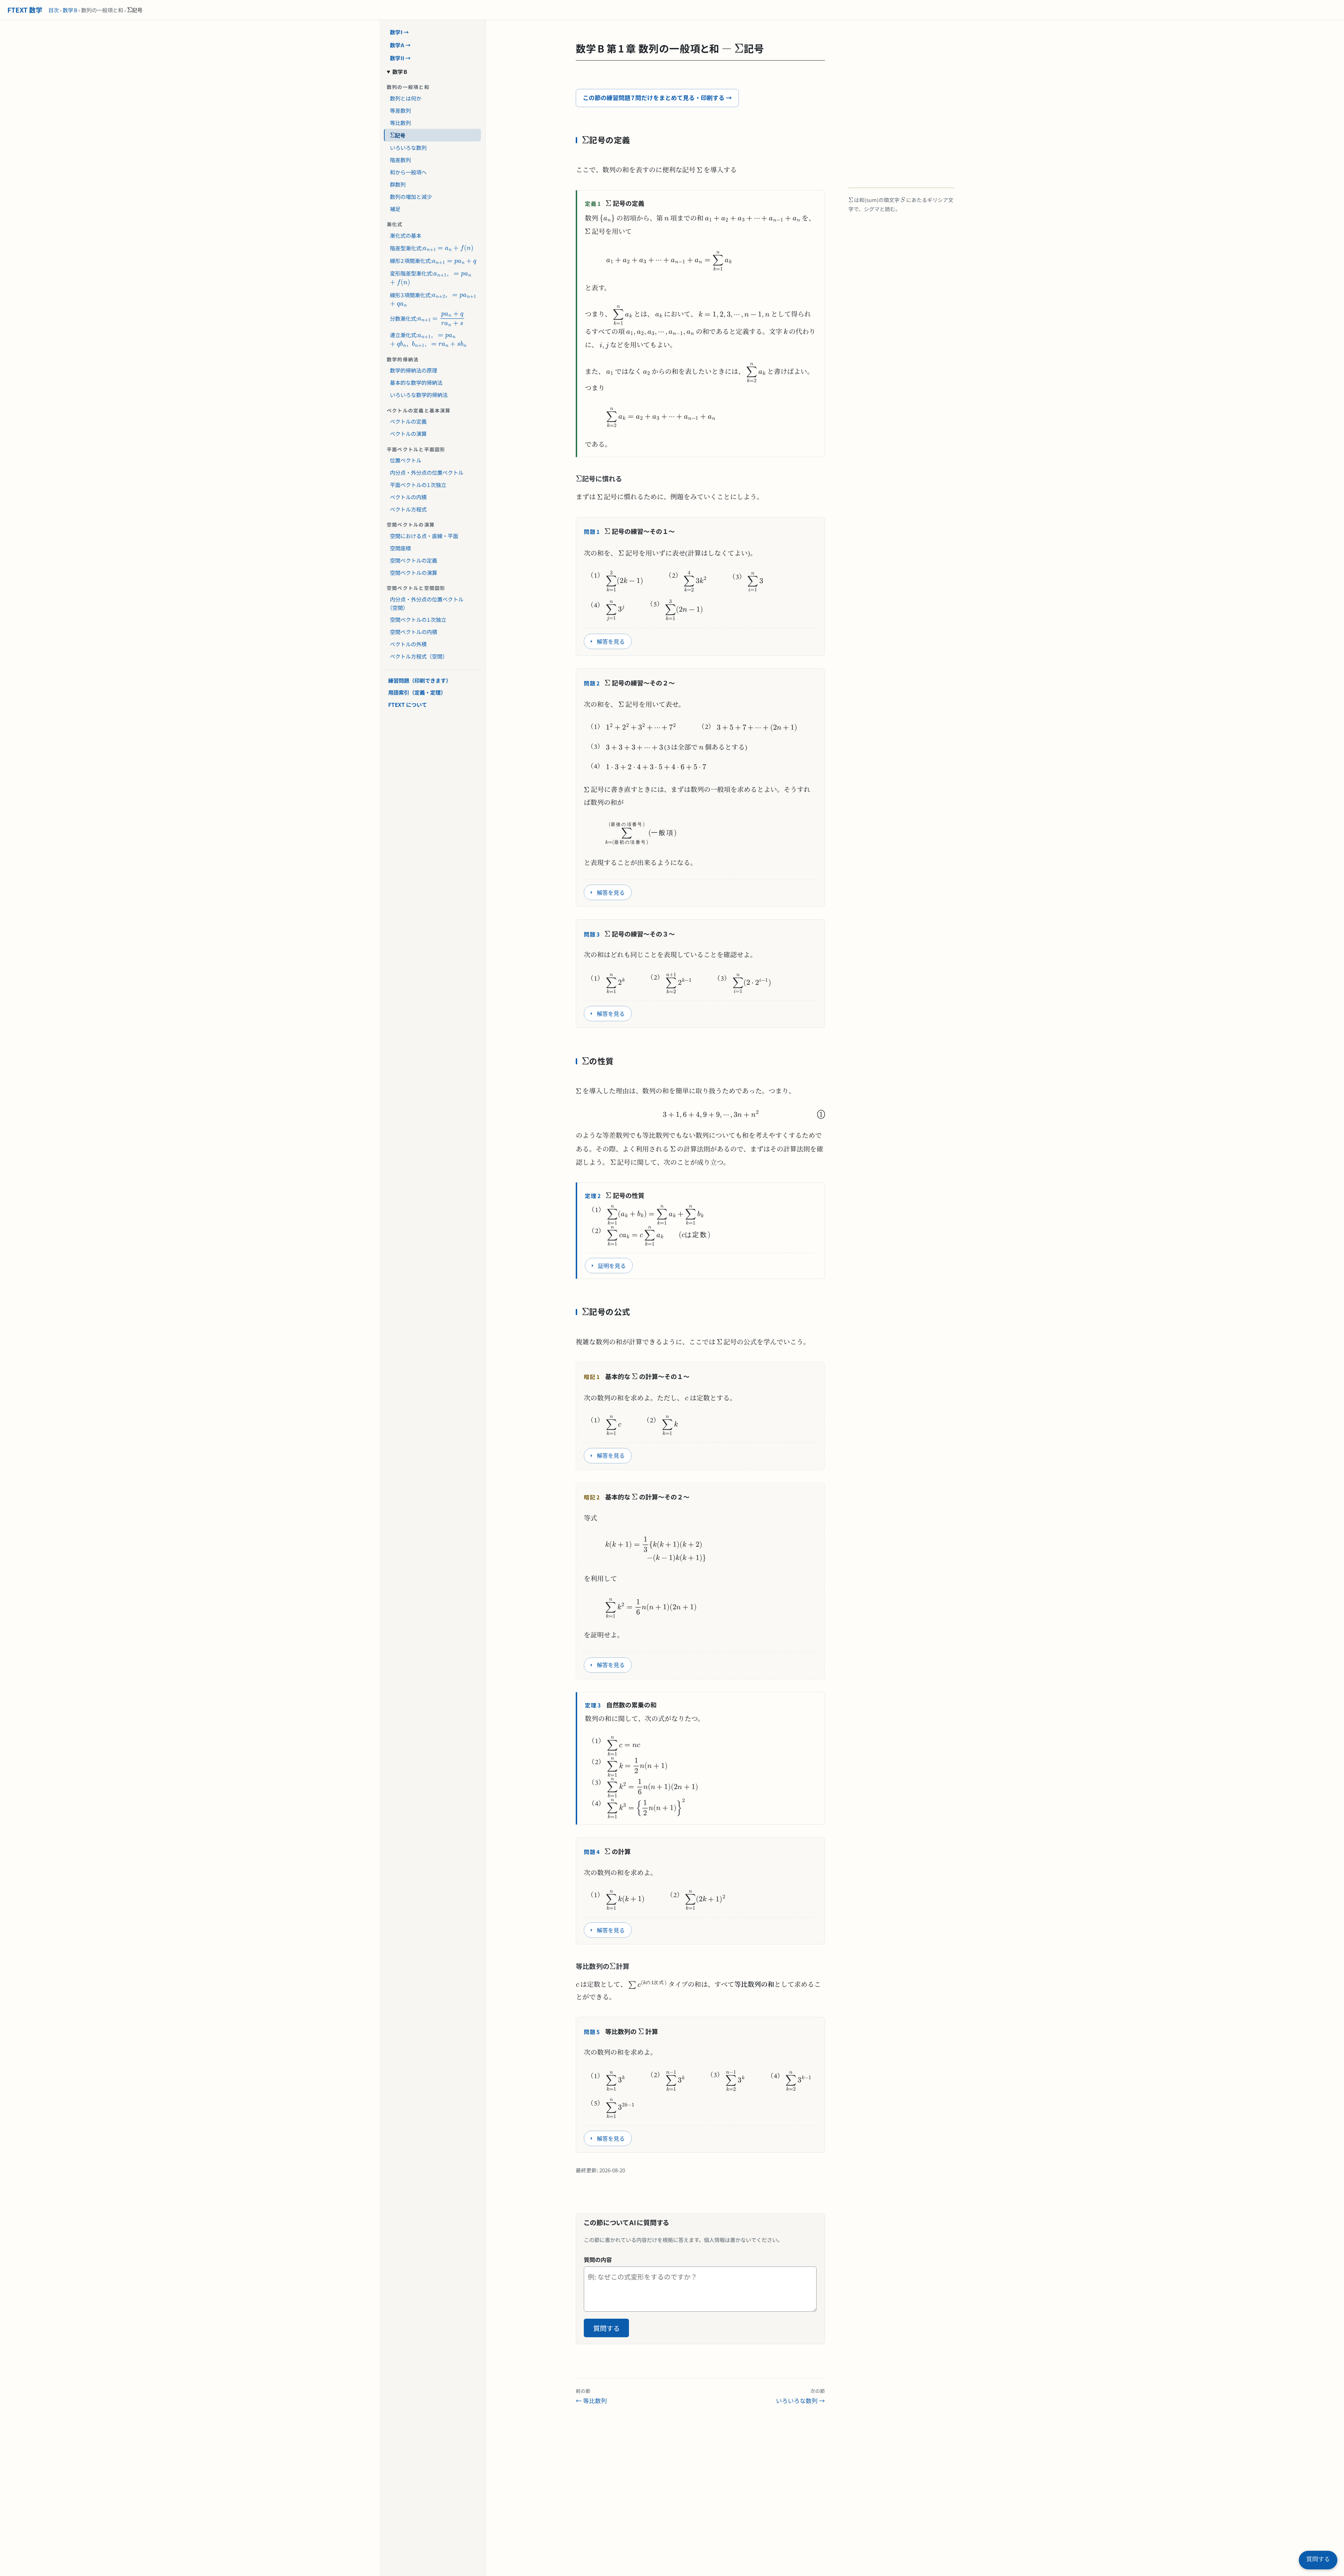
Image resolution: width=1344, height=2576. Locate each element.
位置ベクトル (406, 460)
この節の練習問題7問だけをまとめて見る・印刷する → (657, 98)
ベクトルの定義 (408, 421)
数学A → (400, 45)
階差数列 (400, 159)
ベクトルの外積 (408, 644)
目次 (54, 10)
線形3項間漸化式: (408, 293)
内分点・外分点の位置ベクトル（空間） (427, 603)
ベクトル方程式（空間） (419, 656)
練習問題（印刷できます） (420, 680)
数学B (70, 10)
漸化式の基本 (406, 235)
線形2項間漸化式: (408, 259)
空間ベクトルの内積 (414, 632)
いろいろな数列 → (800, 2396)
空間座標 (400, 548)
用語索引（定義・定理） (417, 692)
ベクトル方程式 (408, 509)
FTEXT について (408, 704)
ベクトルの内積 (408, 497)
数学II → (400, 57)
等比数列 (400, 122)
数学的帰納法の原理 (414, 370)
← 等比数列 (591, 2396)
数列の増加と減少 (411, 196)
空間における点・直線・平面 (424, 536)
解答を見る (611, 641)
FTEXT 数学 (25, 10)
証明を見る (612, 1266)
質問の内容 (598, 2260)
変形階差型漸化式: (408, 272)
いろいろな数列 (408, 147)
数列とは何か (406, 98)
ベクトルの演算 (408, 433)
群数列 (398, 184)
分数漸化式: (410, 316)
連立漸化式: (425, 333)
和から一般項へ (408, 172)
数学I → (400, 32)
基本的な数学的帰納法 (416, 382)
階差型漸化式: (403, 246)
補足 (395, 208)
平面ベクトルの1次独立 (418, 485)
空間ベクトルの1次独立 (418, 619)
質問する (607, 2328)
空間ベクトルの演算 (414, 572)
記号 (395, 134)
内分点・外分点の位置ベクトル (427, 472)
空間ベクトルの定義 (414, 560)
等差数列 (400, 110)
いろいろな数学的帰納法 (419, 395)
